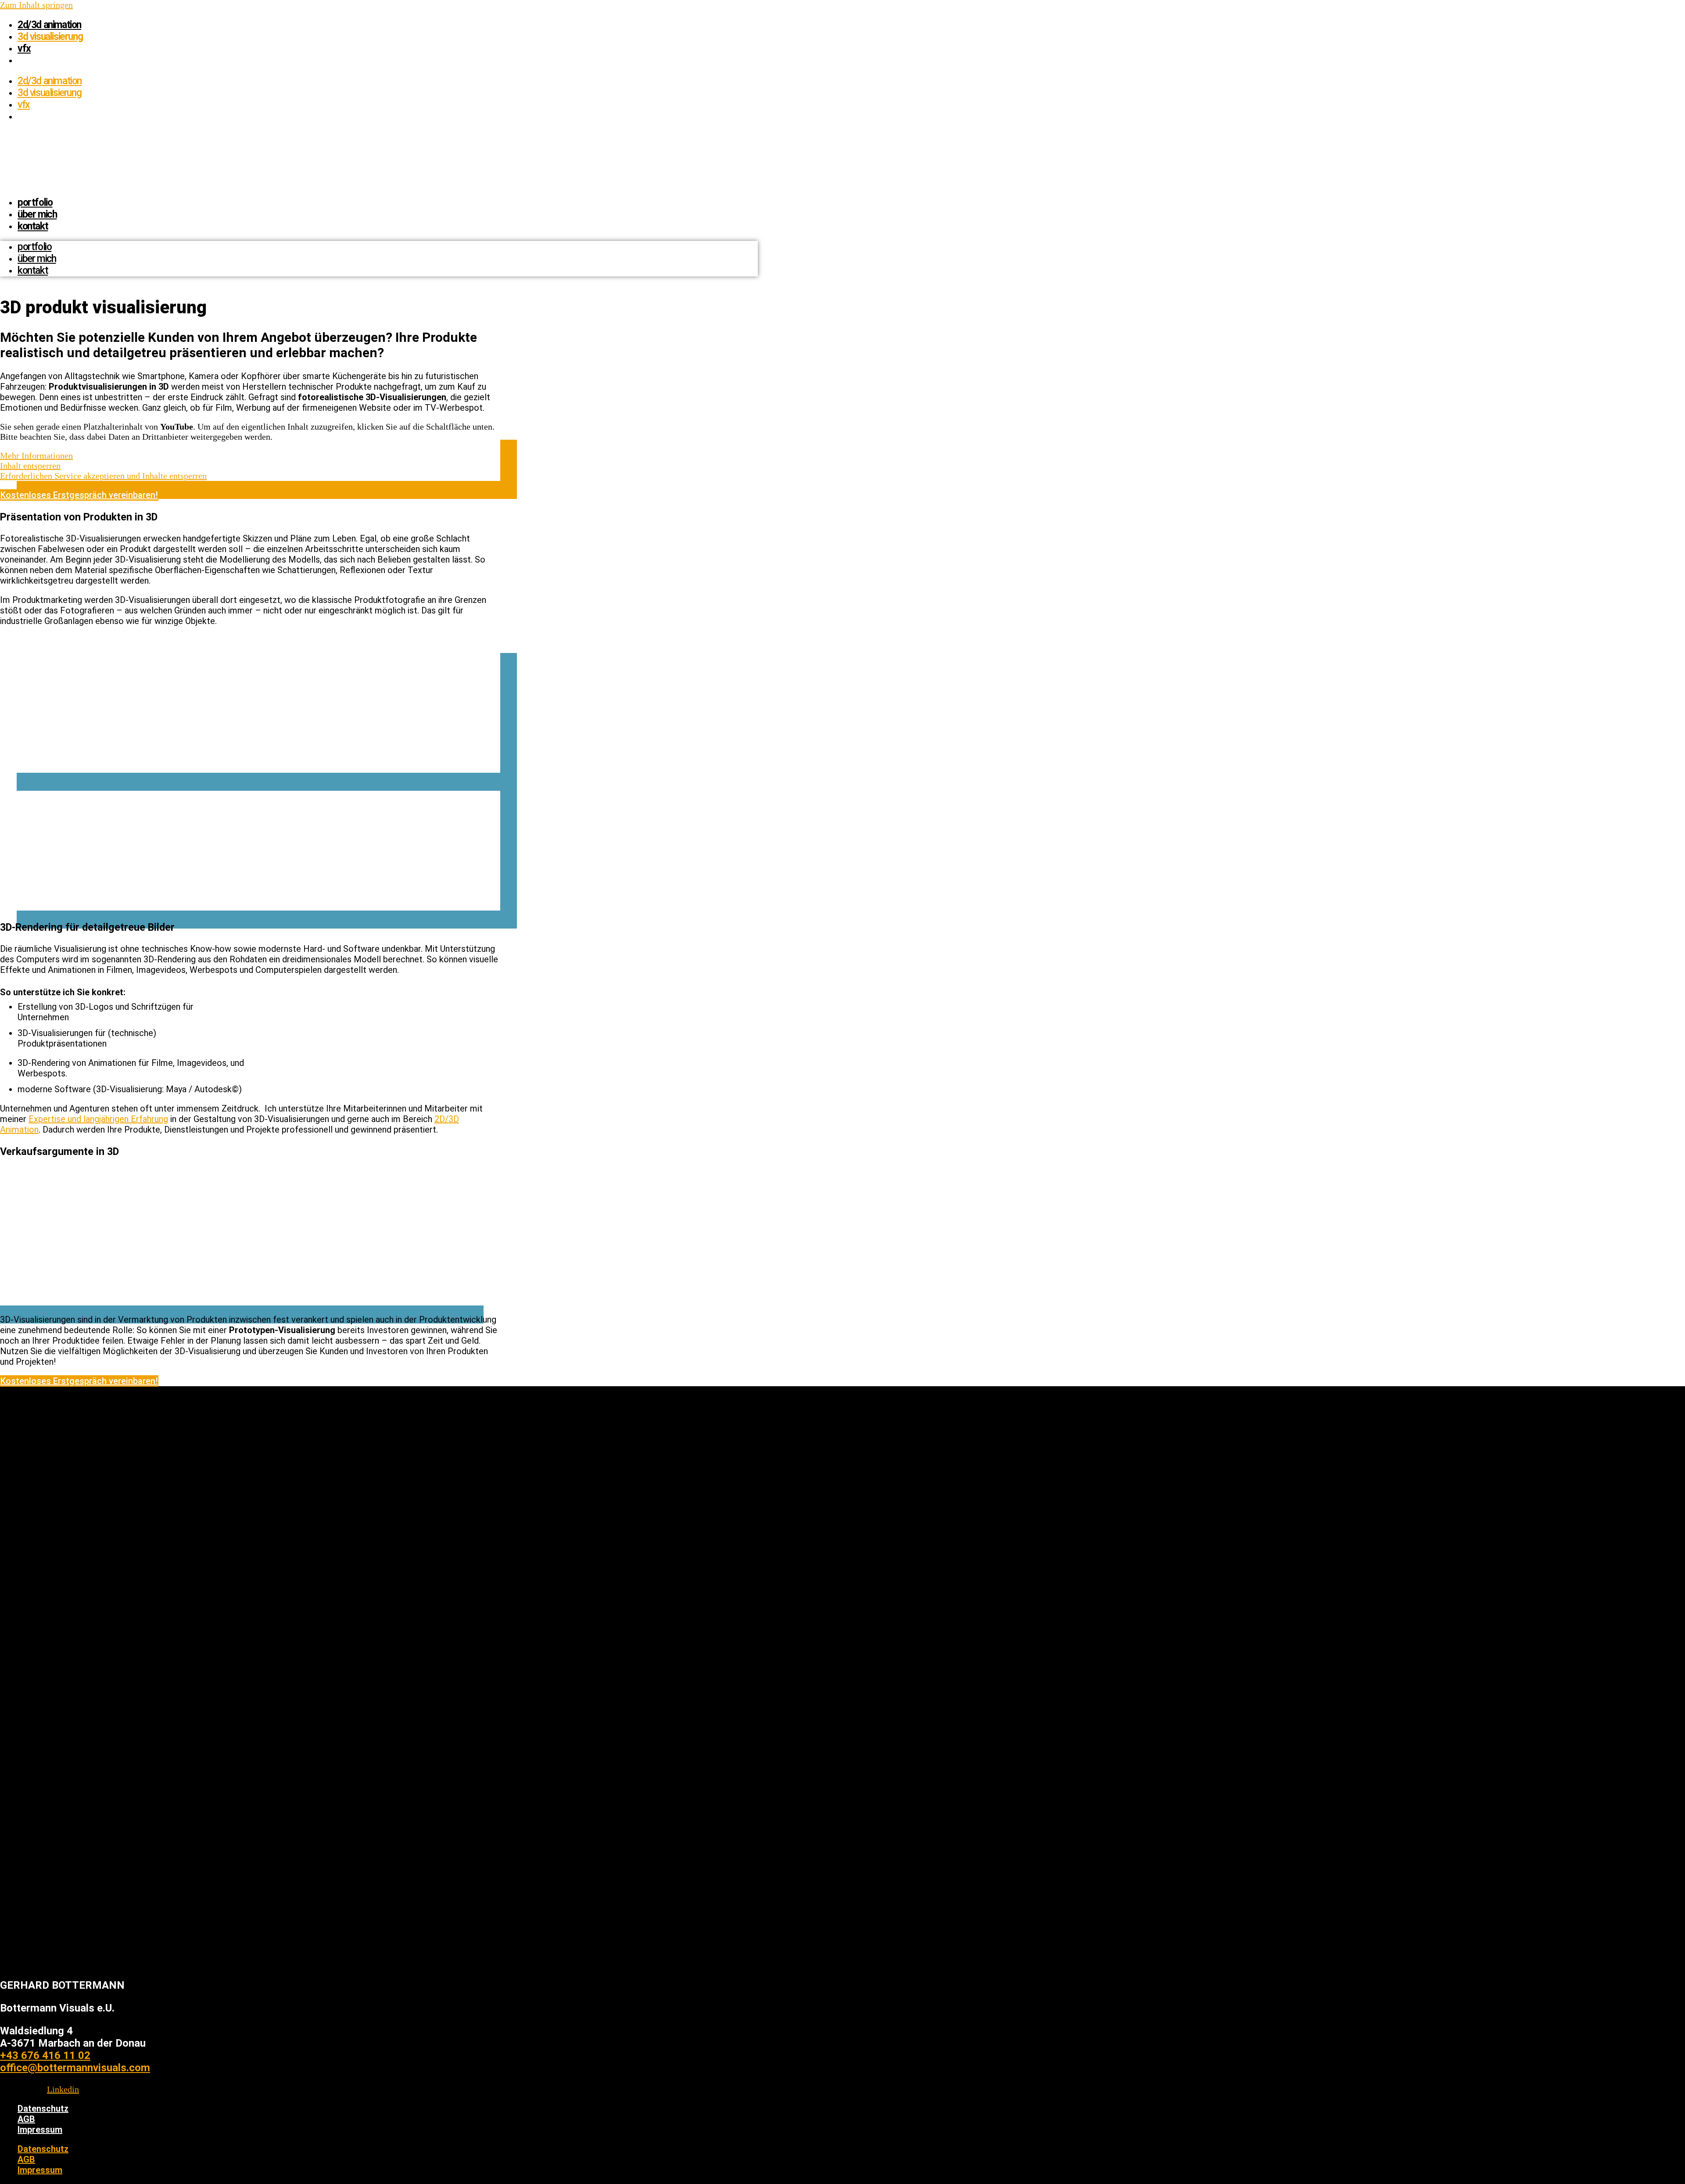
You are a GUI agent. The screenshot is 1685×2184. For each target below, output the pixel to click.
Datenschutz (43, 2109)
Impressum (40, 2130)
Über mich (37, 214)
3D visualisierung (50, 37)
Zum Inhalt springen (36, 5)
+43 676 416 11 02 (45, 2055)
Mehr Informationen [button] (36, 455)
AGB (26, 2119)
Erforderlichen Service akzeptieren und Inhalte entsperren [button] (103, 476)
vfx (24, 48)
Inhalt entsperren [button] (30, 466)
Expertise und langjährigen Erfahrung (98, 1119)
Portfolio (35, 203)
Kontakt (33, 226)
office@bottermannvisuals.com (75, 2068)
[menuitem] (22, 60)
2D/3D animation (49, 25)
